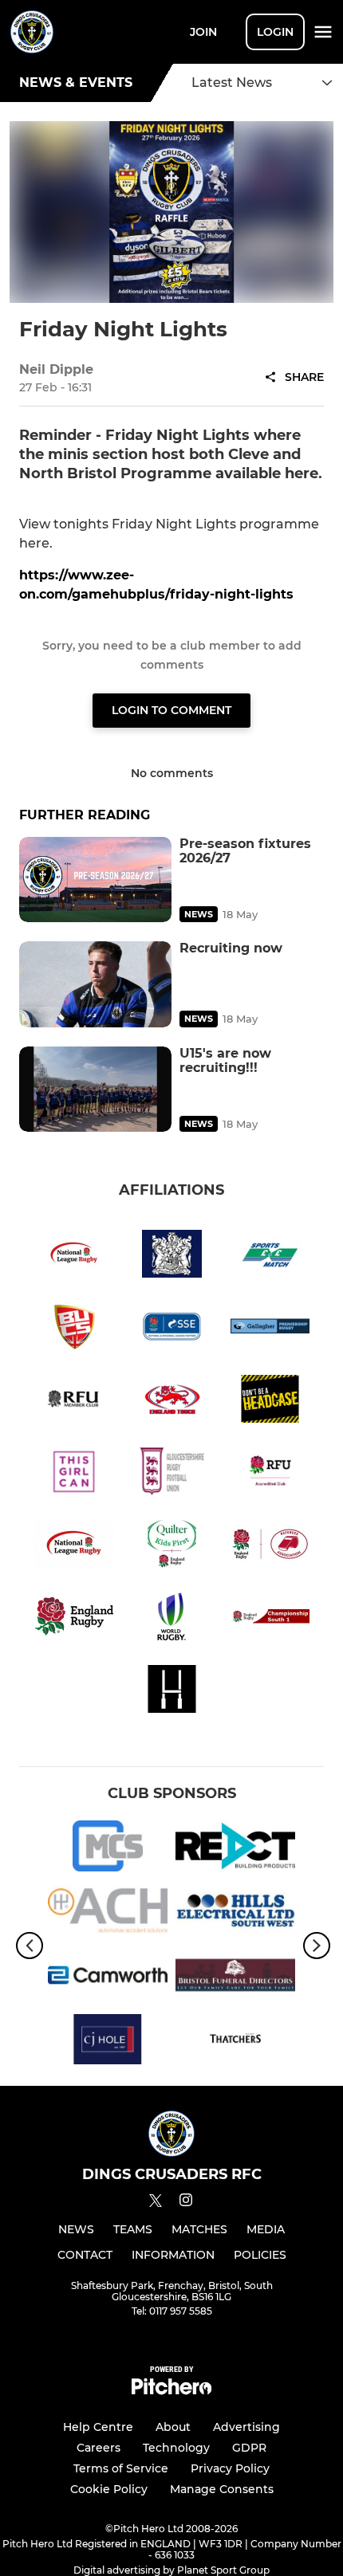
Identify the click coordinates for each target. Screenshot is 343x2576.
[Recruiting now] (95, 984)
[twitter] (156, 2203)
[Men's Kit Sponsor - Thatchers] (235, 2042)
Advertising (246, 2427)
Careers (99, 2448)
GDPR (249, 2448)
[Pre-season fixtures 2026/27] (95, 880)
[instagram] (186, 2203)
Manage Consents (222, 2489)
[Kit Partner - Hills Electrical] (235, 1913)
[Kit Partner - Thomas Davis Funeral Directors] (235, 1978)
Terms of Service (121, 2468)
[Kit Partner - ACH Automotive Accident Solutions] (108, 1913)
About (173, 2427)
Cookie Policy (109, 2489)
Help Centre (98, 2427)
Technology (176, 2448)
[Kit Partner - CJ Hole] (108, 2042)
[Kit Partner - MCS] (108, 1849)
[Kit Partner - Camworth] (108, 1978)
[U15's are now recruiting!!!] (95, 1089)
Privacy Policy (230, 2468)
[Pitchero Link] (171, 2391)
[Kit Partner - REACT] (235, 1849)
